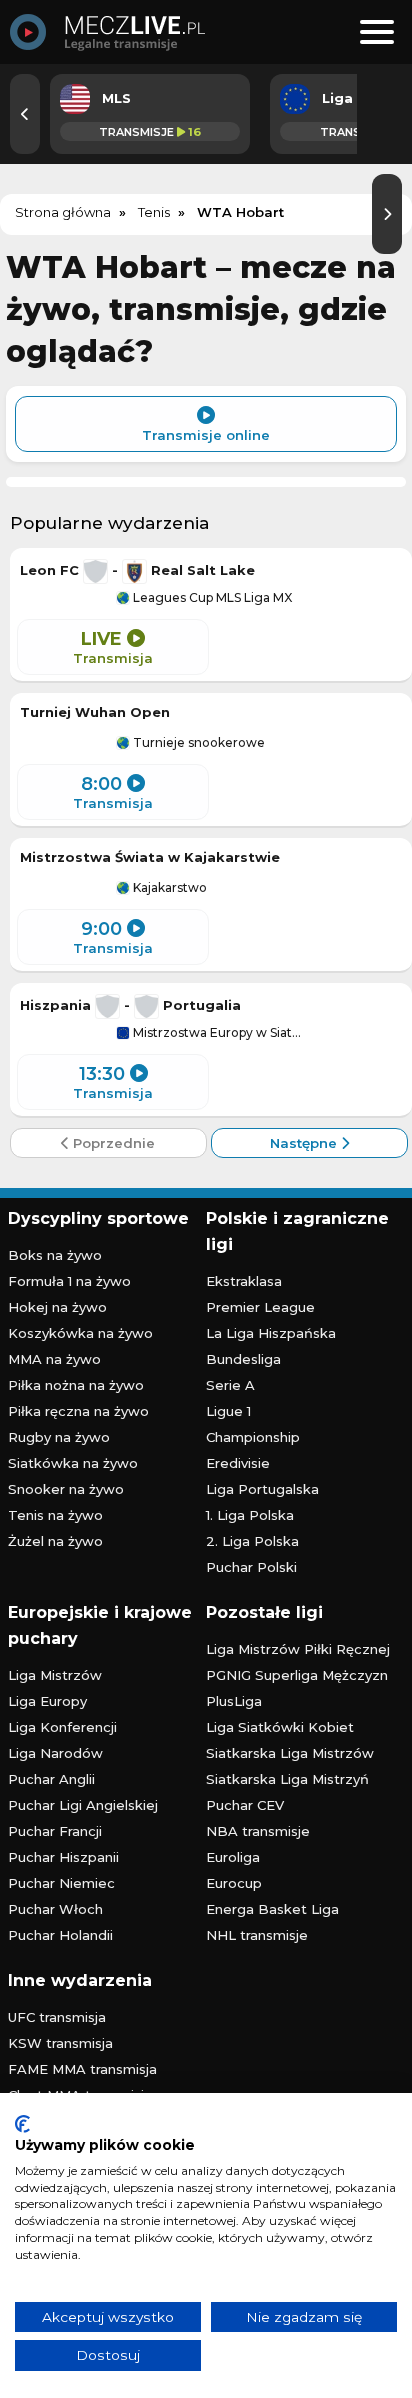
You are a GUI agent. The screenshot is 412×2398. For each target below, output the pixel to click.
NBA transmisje (258, 1831)
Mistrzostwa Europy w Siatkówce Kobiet (218, 1033)
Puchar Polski (251, 1567)
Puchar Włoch (55, 1909)
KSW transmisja (60, 2043)
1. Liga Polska (250, 1515)
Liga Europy (47, 1701)
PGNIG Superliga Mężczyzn (297, 1675)
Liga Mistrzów (55, 1675)
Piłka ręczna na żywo (78, 1411)
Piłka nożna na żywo (76, 1385)
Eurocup (234, 1883)
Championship (253, 1437)
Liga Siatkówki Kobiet (280, 1727)
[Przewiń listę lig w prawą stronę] (387, 214)
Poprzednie (112, 1143)
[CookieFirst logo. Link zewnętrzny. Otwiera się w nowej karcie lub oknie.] (22, 2124)
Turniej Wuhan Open (95, 712)
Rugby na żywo (59, 1437)
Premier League (260, 1307)
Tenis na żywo (55, 1515)
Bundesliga (243, 1359)
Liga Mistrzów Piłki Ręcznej (298, 1649)
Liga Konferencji (62, 1727)
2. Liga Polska (252, 1541)
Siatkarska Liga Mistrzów (290, 1753)
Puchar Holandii (60, 1935)
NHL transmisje (257, 1935)
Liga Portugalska (262, 1489)
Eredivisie (238, 1463)
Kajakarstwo (168, 888)
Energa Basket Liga (272, 1909)
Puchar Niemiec (61, 1883)
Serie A (230, 1385)
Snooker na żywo (66, 1489)
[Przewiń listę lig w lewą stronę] (25, 114)
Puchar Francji (55, 1831)
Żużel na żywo (55, 1541)
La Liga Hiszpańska (271, 1333)
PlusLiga (234, 1701)
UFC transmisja (57, 2017)
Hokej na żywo (57, 1307)
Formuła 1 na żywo (69, 1281)
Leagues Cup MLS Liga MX (211, 598)
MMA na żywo (54, 1359)
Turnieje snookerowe (197, 743)
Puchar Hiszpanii (63, 1857)
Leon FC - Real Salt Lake (137, 570)
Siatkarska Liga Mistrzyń (287, 1779)
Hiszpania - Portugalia (130, 1005)
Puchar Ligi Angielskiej (83, 1805)
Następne (305, 1143)
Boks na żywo (55, 1255)
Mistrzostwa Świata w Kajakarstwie (150, 857)
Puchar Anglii (51, 1779)
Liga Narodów (55, 1753)
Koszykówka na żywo (80, 1333)
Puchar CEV (245, 1805)
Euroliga (233, 1857)
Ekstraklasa (244, 1281)
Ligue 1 (228, 1411)
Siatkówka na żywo (73, 1463)
